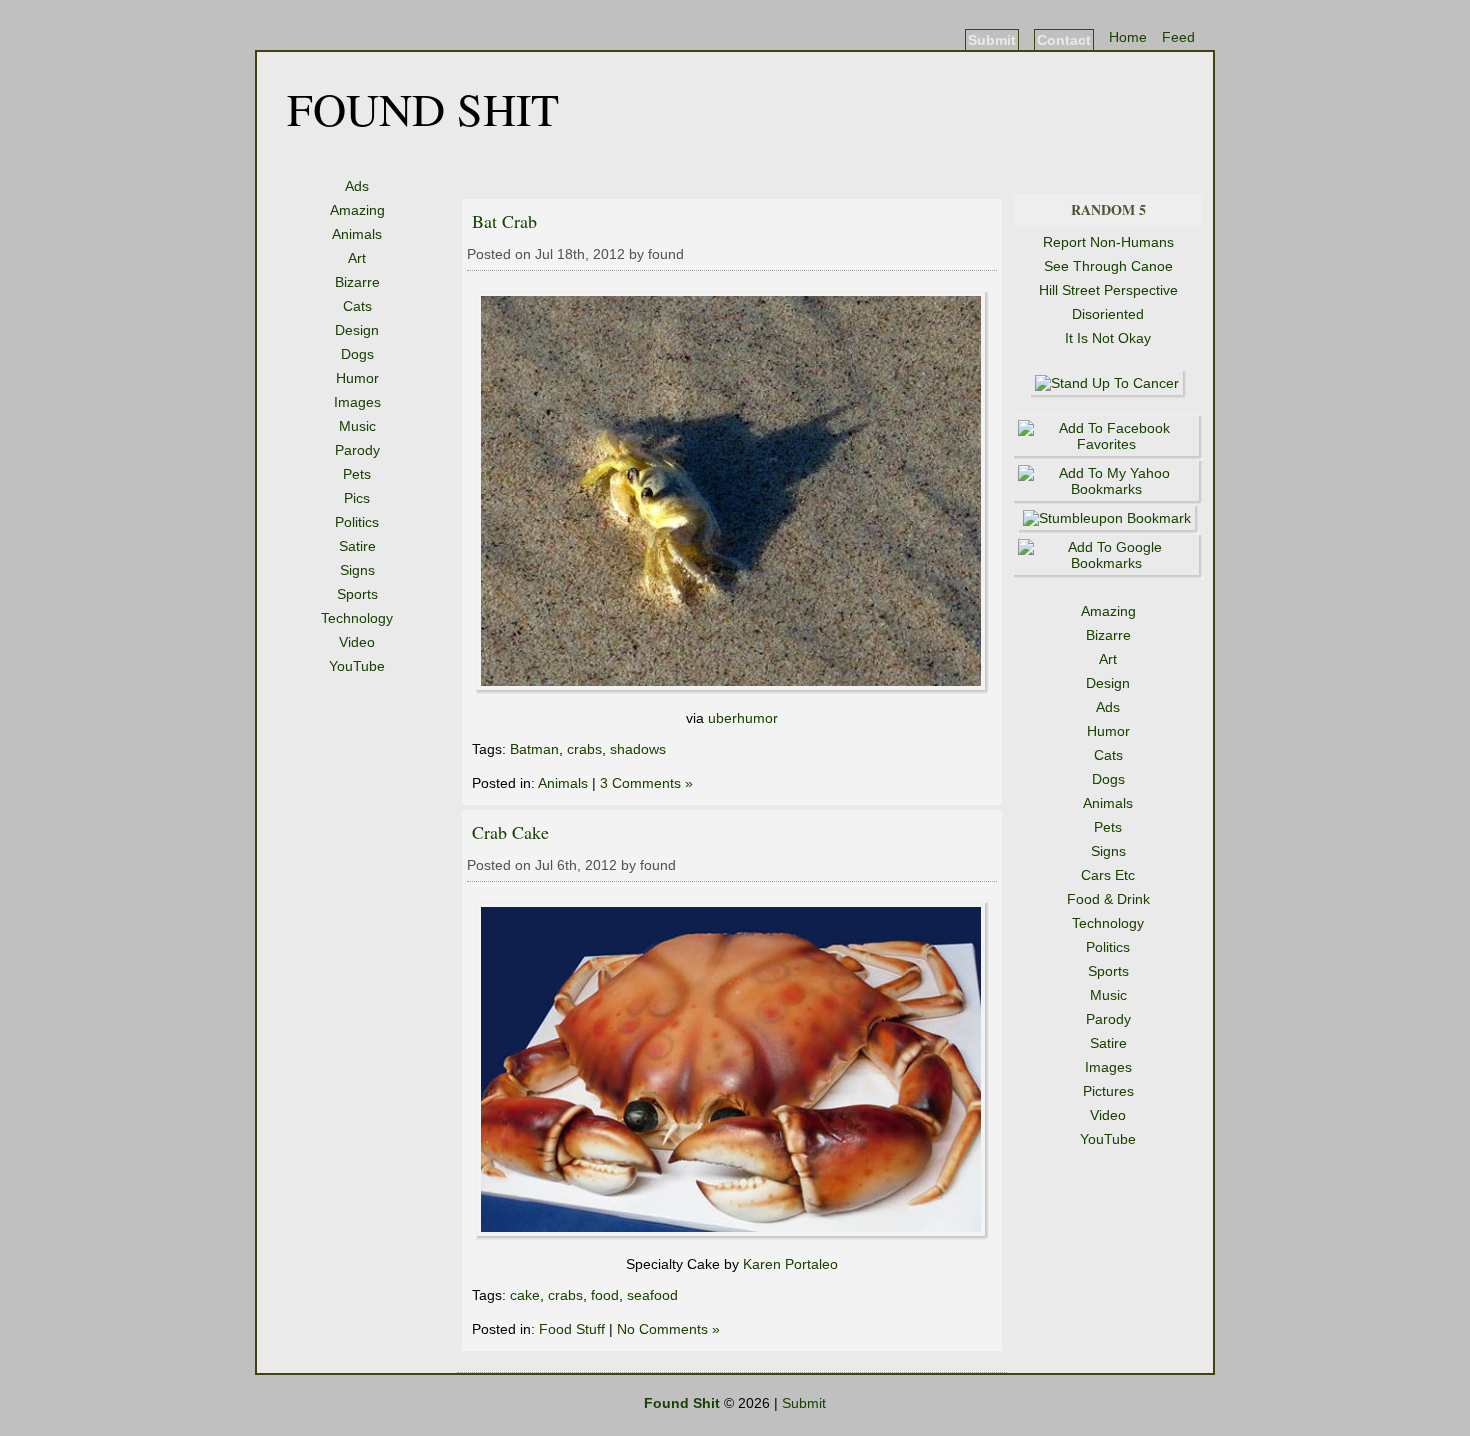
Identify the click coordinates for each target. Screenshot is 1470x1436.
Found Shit (423, 108)
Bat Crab (504, 221)
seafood (652, 1295)
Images (357, 402)
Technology (357, 618)
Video (357, 642)
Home (1128, 37)
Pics (357, 498)
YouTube (357, 666)
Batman (534, 749)
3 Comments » (646, 783)
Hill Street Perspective (1108, 290)
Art (357, 258)
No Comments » (668, 1329)
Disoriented (1108, 314)
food (605, 1295)
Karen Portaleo (790, 1264)
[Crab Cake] (732, 1235)
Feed (1178, 37)
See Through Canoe (1108, 266)
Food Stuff (572, 1329)
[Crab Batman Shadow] (732, 689)
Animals (357, 234)
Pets (357, 474)
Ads (357, 186)
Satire (357, 546)
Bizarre (357, 282)
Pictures (1108, 1091)
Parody (357, 450)
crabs (584, 749)
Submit (992, 40)
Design (357, 330)
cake (525, 1295)
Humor (357, 378)
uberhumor (743, 718)
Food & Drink (1108, 899)
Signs (357, 570)
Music (357, 426)
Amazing (357, 210)
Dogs (357, 354)
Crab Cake (510, 832)
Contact (1064, 40)
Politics (357, 522)
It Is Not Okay (1108, 338)
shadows (638, 749)
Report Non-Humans (1108, 242)
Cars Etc (1108, 875)
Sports (357, 594)
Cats (357, 306)
